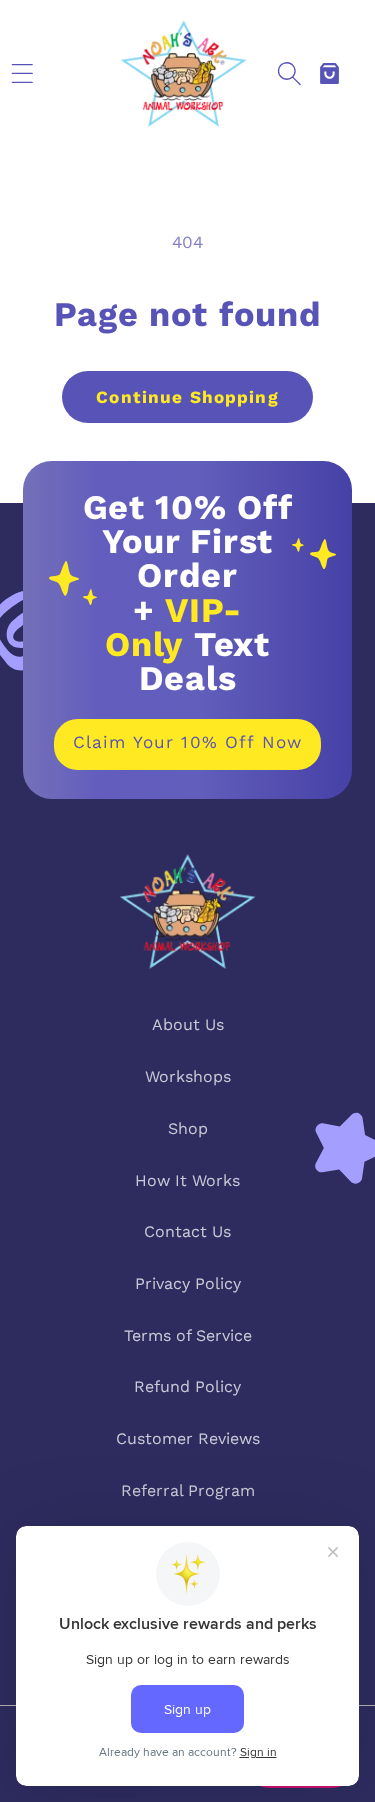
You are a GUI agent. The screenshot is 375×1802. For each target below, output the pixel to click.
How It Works (187, 1180)
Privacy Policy (188, 1283)
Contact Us (187, 1231)
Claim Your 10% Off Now (187, 742)
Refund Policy (187, 1386)
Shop (188, 1128)
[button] (22, 73)
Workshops (188, 1076)
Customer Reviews (188, 1438)
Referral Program (188, 1490)
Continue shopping (187, 397)
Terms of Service (188, 1335)
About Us (188, 1024)
